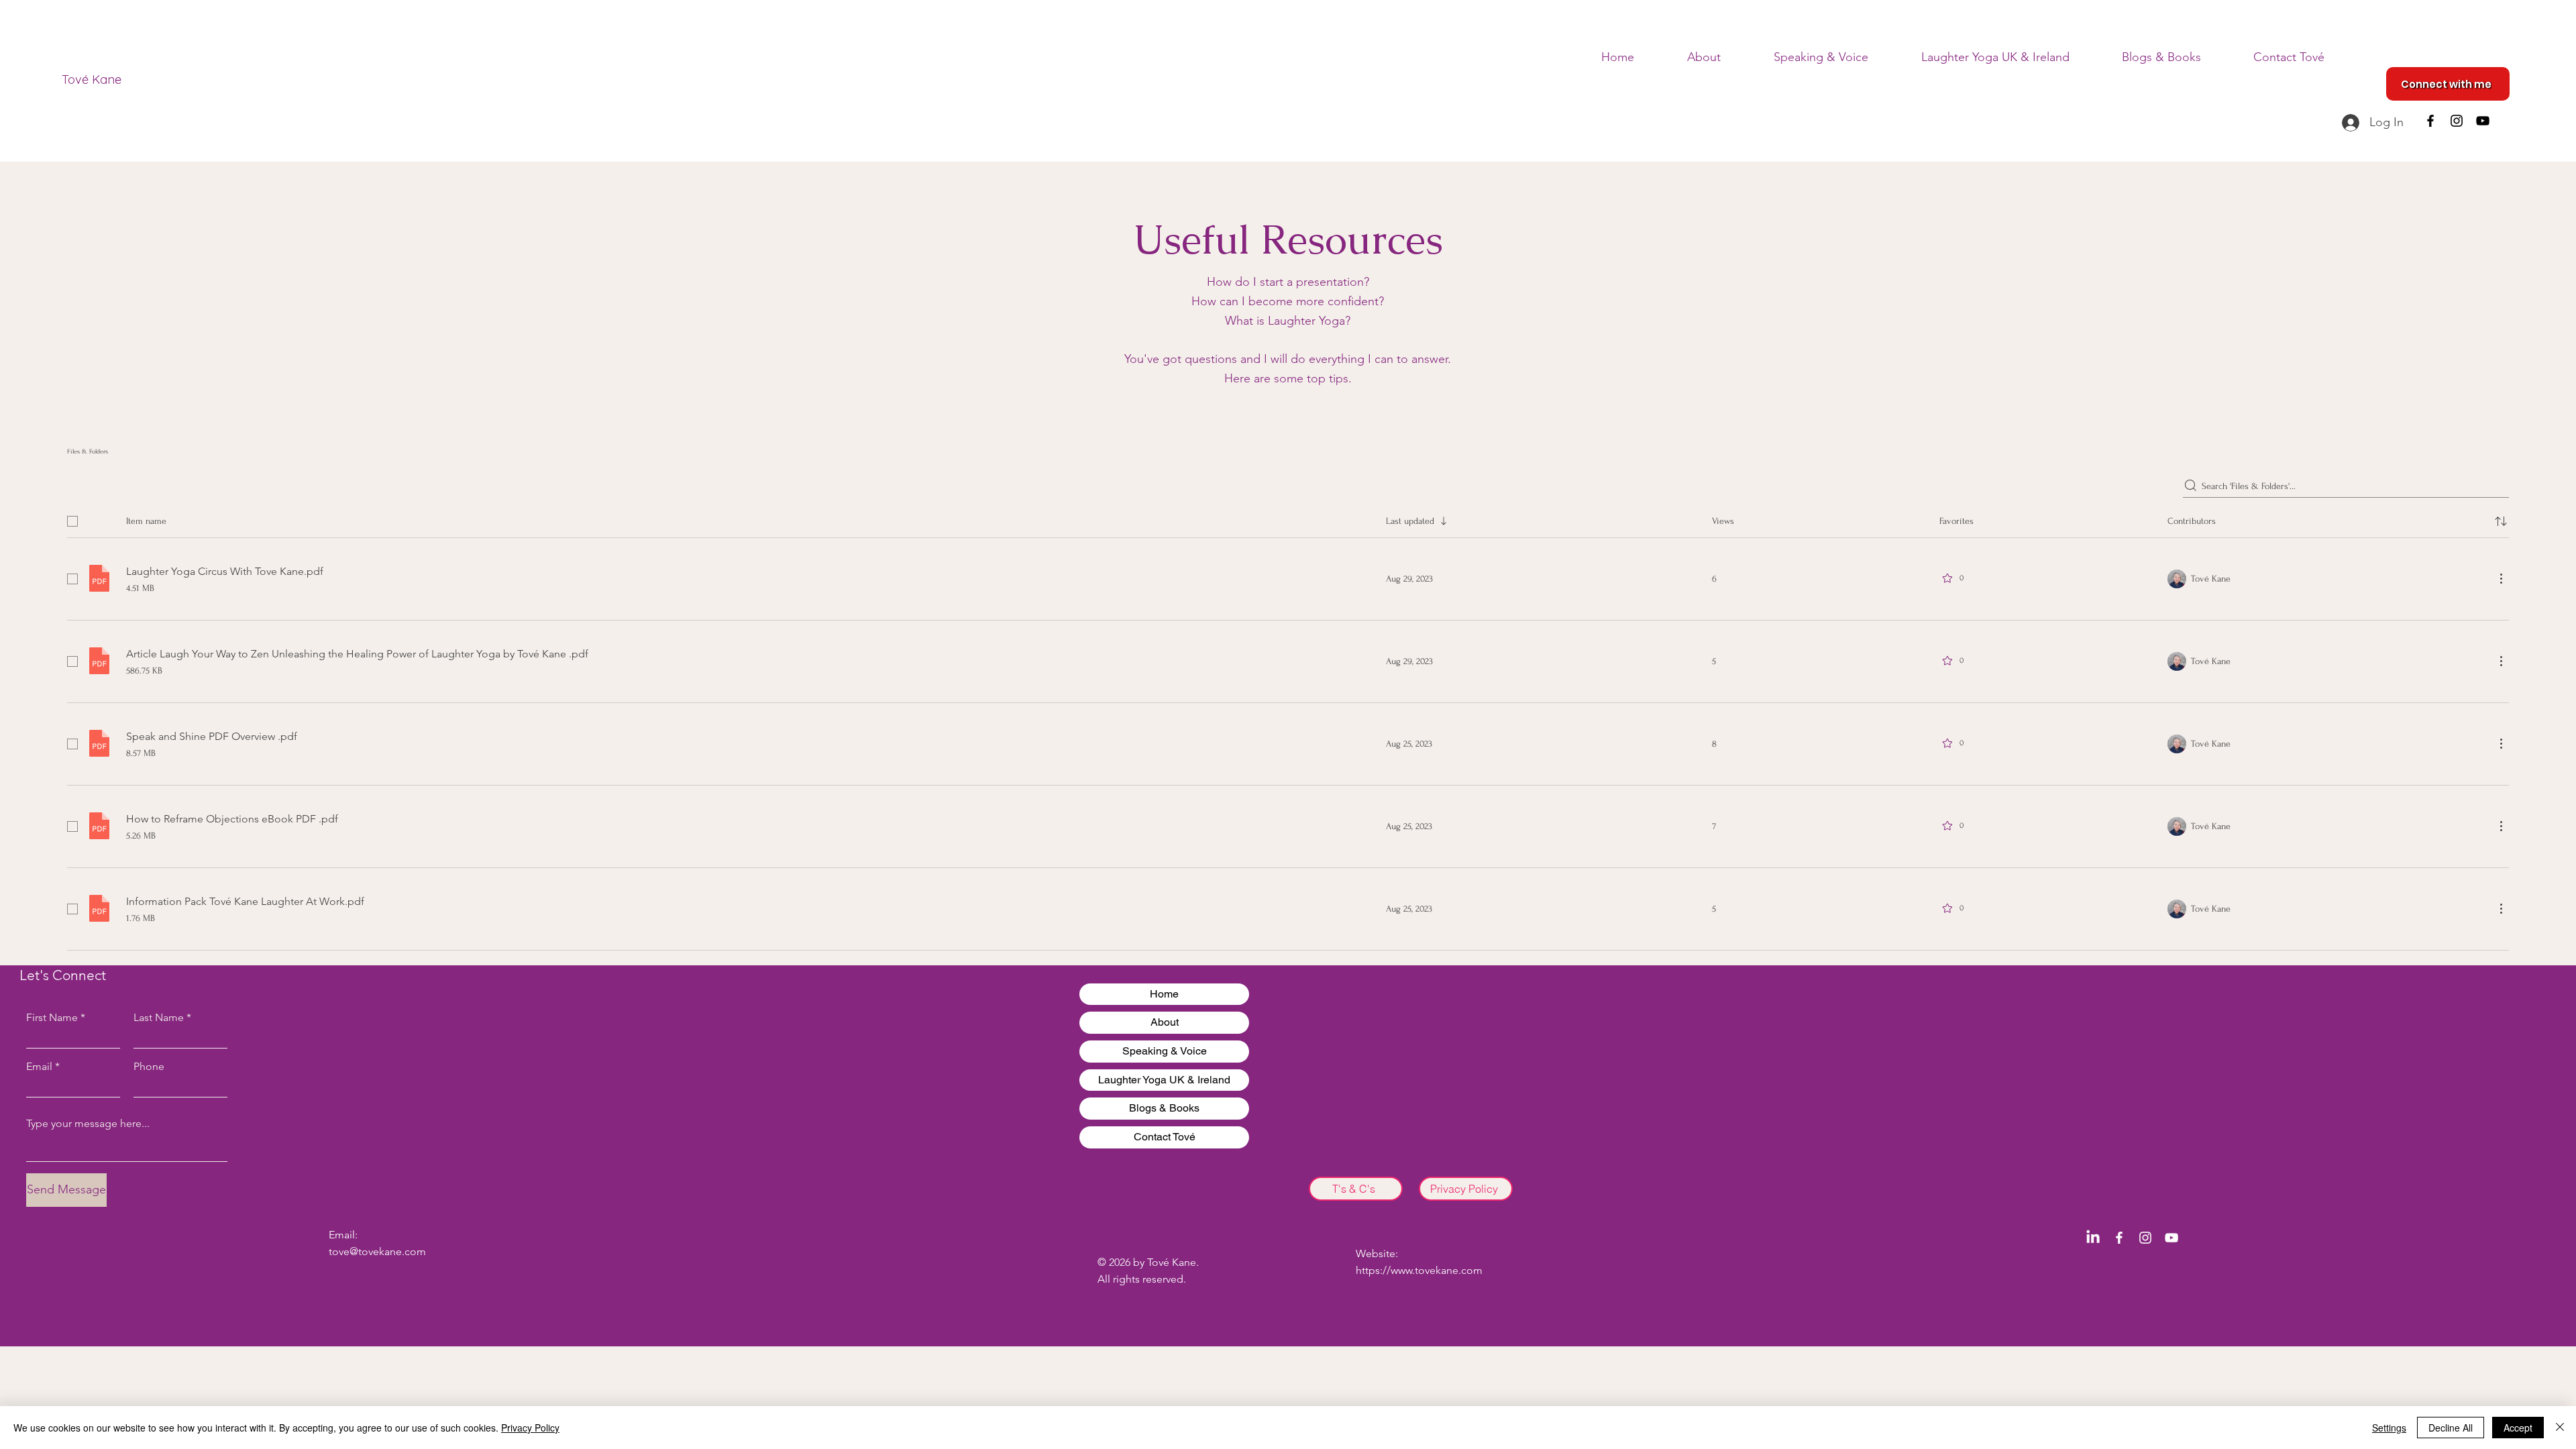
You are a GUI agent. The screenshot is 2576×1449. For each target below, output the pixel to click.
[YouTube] (2483, 121)
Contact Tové (1165, 1137)
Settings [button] (2389, 1428)
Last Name (159, 1018)
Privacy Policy (530, 1428)
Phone (149, 1067)
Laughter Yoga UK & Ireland (1164, 1080)
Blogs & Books (1164, 1108)
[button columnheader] (2501, 521)
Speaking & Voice (1165, 1051)
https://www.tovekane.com (1419, 1270)
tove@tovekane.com (377, 1251)
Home (1164, 994)
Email (39, 1067)
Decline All (2451, 1428)
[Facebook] (2430, 121)
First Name (52, 1018)
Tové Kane (92, 79)
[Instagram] (2457, 121)
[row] (1288, 519)
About (1165, 1022)
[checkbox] (72, 521)
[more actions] (2501, 578)
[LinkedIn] (2093, 1238)
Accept (2518, 1428)
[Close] (2560, 1428)
